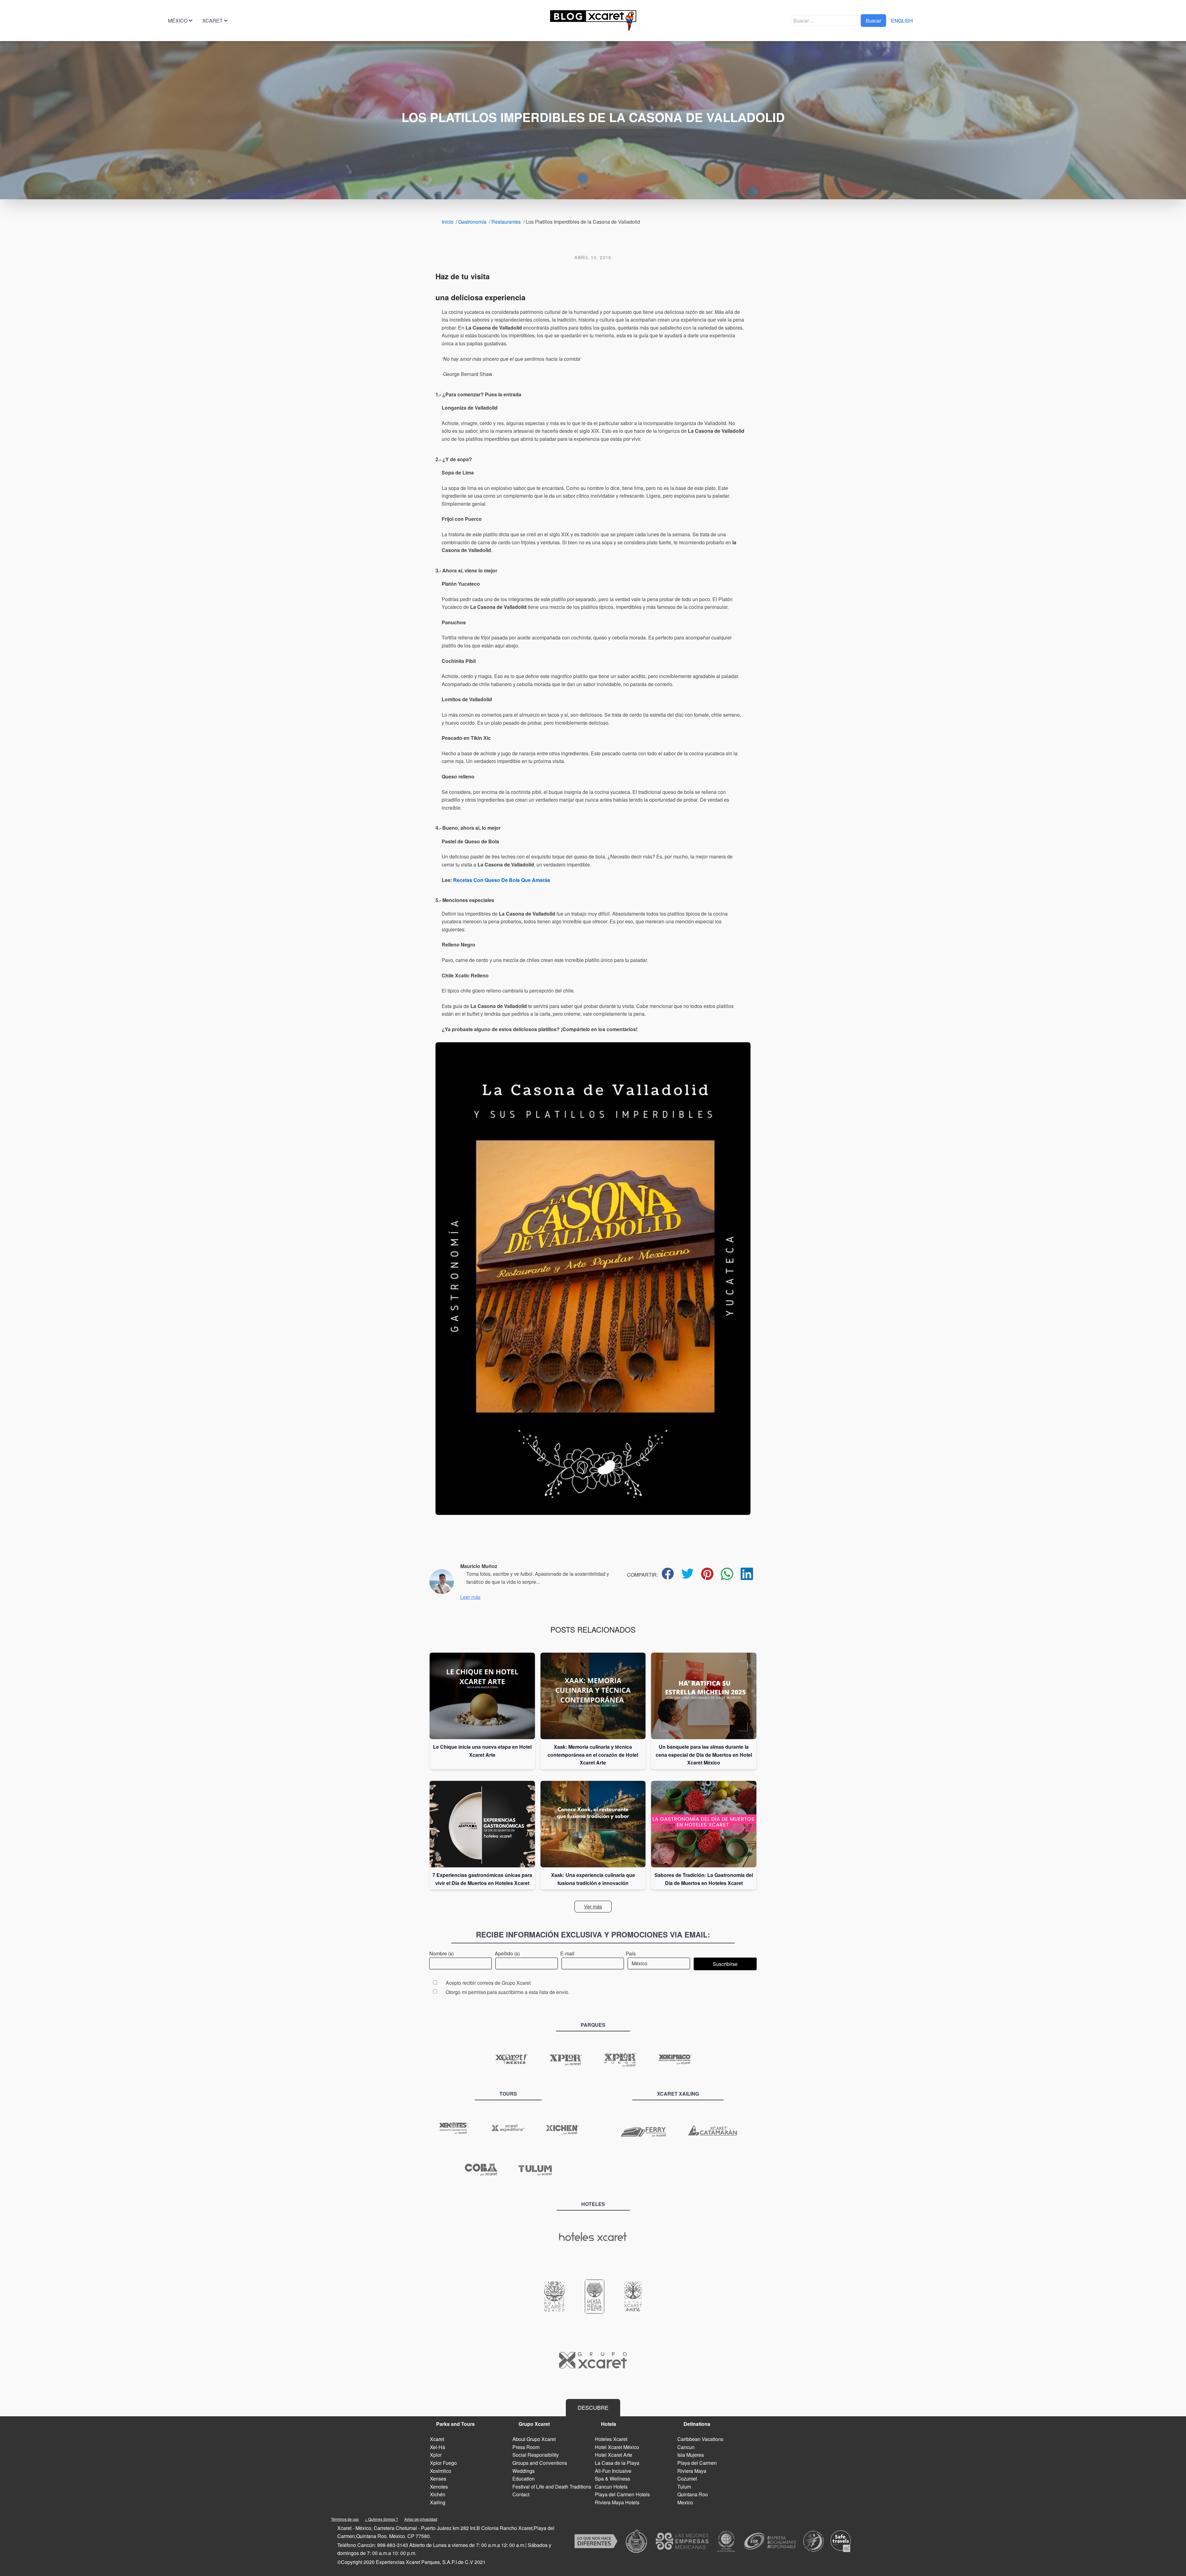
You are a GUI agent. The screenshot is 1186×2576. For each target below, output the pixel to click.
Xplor (436, 2455)
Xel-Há (437, 2447)
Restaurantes (506, 222)
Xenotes (439, 2487)
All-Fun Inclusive (613, 2471)
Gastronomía (472, 222)
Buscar (873, 21)
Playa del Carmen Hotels (622, 2494)
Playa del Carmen (697, 2463)
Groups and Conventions (540, 2463)
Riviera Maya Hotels (617, 2502)
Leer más (470, 1597)
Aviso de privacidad (421, 2519)
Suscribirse (725, 1964)
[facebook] (668, 1574)
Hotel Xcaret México (617, 2447)
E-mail (567, 1953)
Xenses (438, 2479)
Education (524, 2479)
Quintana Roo (693, 2494)
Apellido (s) (507, 1953)
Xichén (438, 2494)
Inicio (448, 222)
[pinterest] (707, 1574)
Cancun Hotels (611, 2487)
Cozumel (687, 2479)
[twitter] (688, 1574)
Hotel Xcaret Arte (614, 2455)
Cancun (686, 2447)
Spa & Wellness (612, 2479)
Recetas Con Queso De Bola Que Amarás (502, 880)
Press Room (526, 2447)
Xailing (438, 2502)
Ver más (593, 1906)
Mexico (685, 2502)
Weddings (524, 2471)
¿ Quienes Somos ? (382, 2519)
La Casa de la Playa (617, 2463)
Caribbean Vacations (700, 2439)
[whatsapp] (727, 1574)
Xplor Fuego (443, 2463)
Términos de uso (345, 2519)
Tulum (684, 2487)
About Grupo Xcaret (534, 2439)
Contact (521, 2494)
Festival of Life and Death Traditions (552, 2487)
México (178, 21)
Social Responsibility (536, 2455)
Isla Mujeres (691, 2455)
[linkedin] (747, 1574)
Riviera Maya (692, 2471)
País (631, 1953)
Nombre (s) (442, 1953)
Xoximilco (441, 2471)
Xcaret (212, 21)
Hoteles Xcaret (611, 2439)
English (902, 21)
